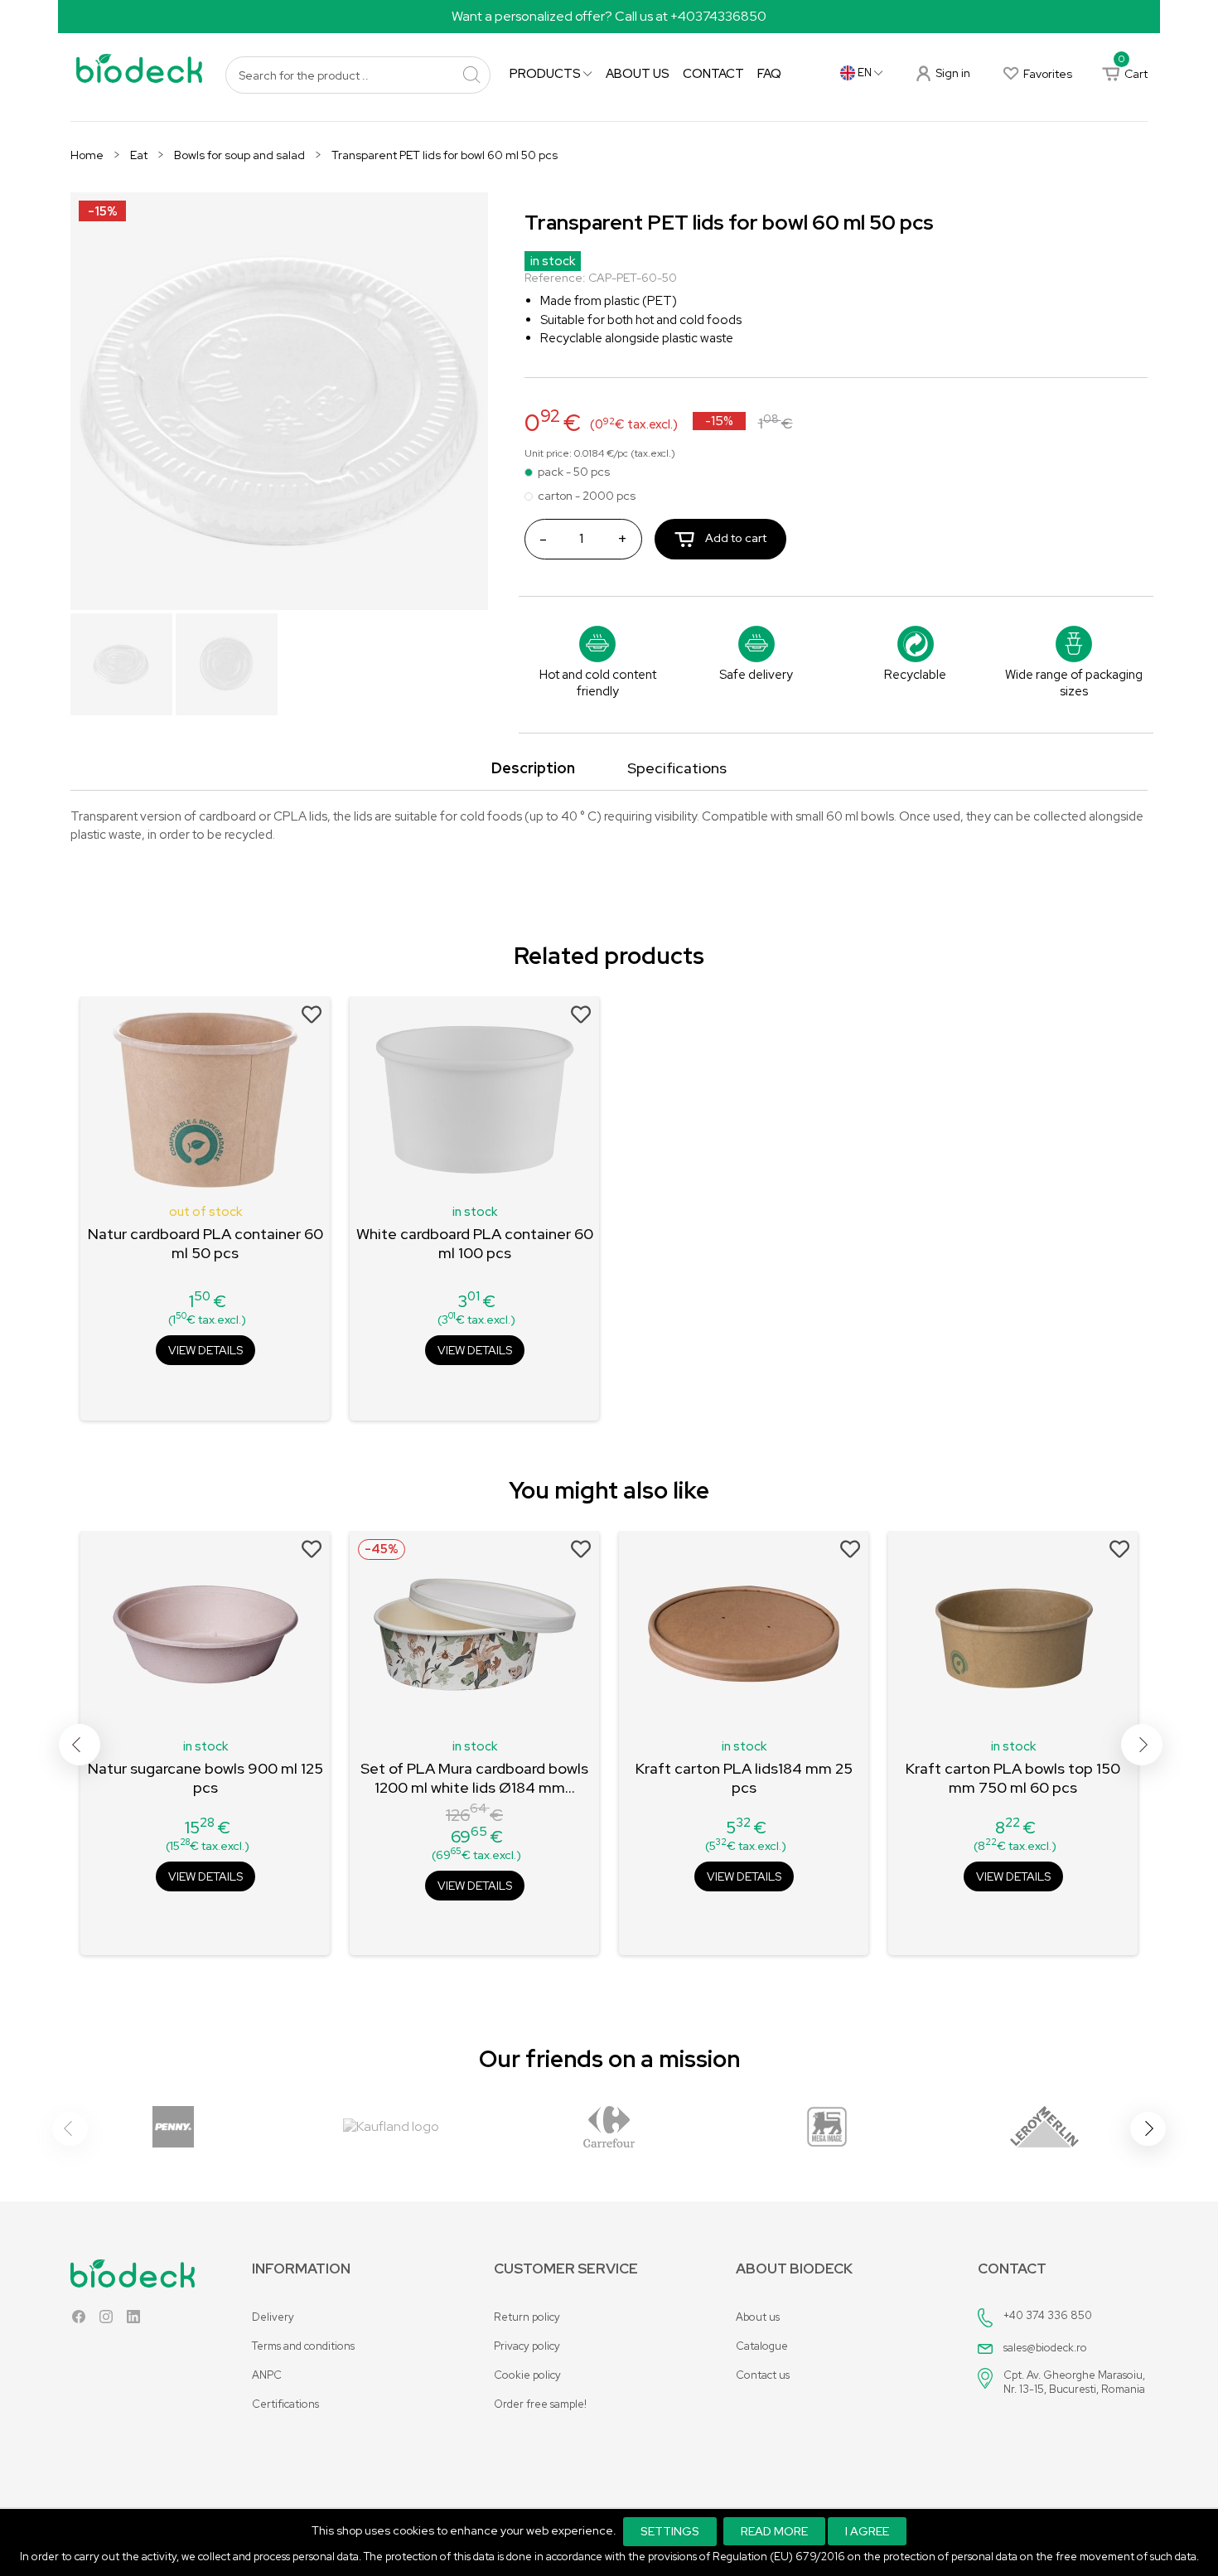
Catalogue (762, 2346)
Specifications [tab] (677, 768)
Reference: (555, 278)
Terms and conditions (303, 2346)
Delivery (273, 2317)
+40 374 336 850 (1048, 2315)
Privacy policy (527, 2346)
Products (546, 74)
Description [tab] (533, 768)
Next (1142, 1745)
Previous (80, 1745)
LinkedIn (133, 2320)
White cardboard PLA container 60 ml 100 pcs (475, 1243)
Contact (713, 74)
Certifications (285, 2404)
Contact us (763, 2375)
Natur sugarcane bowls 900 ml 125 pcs (205, 1778)
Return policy (527, 2317)
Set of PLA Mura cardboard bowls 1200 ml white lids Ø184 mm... (474, 1778)
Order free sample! (540, 2404)
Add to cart (735, 538)
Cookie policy (527, 2375)
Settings (670, 2531)
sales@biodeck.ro (1045, 2348)
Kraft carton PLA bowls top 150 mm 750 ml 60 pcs (1013, 1778)
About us (638, 74)
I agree (867, 2531)
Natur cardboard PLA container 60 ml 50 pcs (205, 1243)
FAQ (769, 74)
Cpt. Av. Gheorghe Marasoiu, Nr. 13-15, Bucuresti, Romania (1074, 2382)
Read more (774, 2531)
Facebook (79, 2320)
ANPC (267, 2375)
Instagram (106, 2320)
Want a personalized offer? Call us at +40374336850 (609, 16)
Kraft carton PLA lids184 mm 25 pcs (744, 1778)
